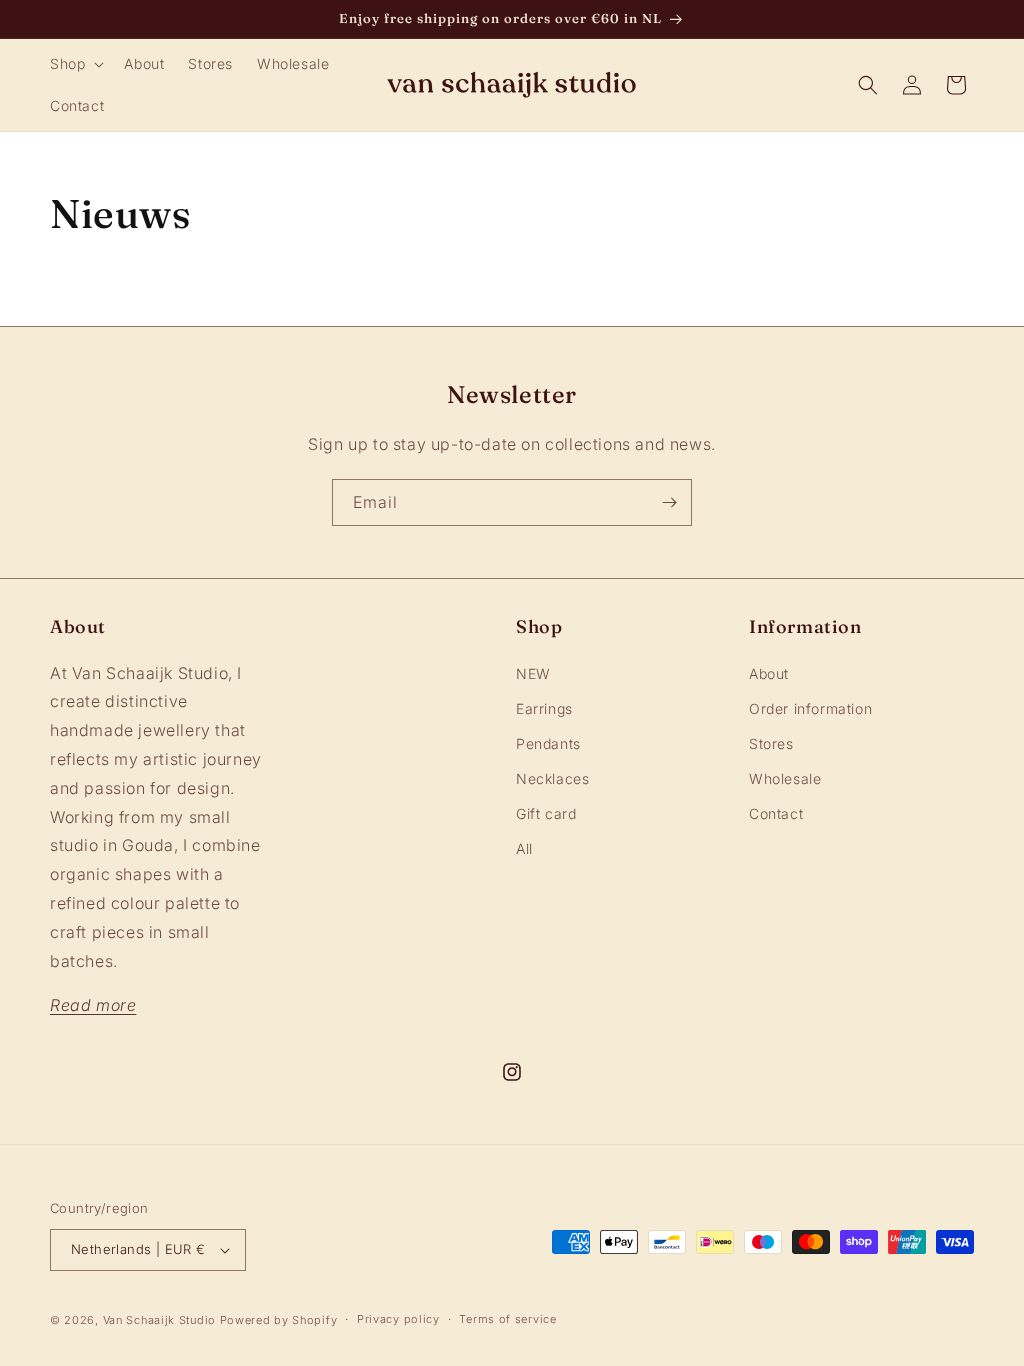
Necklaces (552, 778)
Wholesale (785, 778)
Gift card (546, 813)
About (769, 673)
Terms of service (507, 1319)
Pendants (548, 743)
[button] (75, 64)
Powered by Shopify (279, 1320)
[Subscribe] (669, 502)
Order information (810, 708)
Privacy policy (398, 1319)
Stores (771, 743)
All (524, 848)
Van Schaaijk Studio (159, 1320)
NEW (533, 673)
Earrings (544, 708)
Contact (776, 813)
